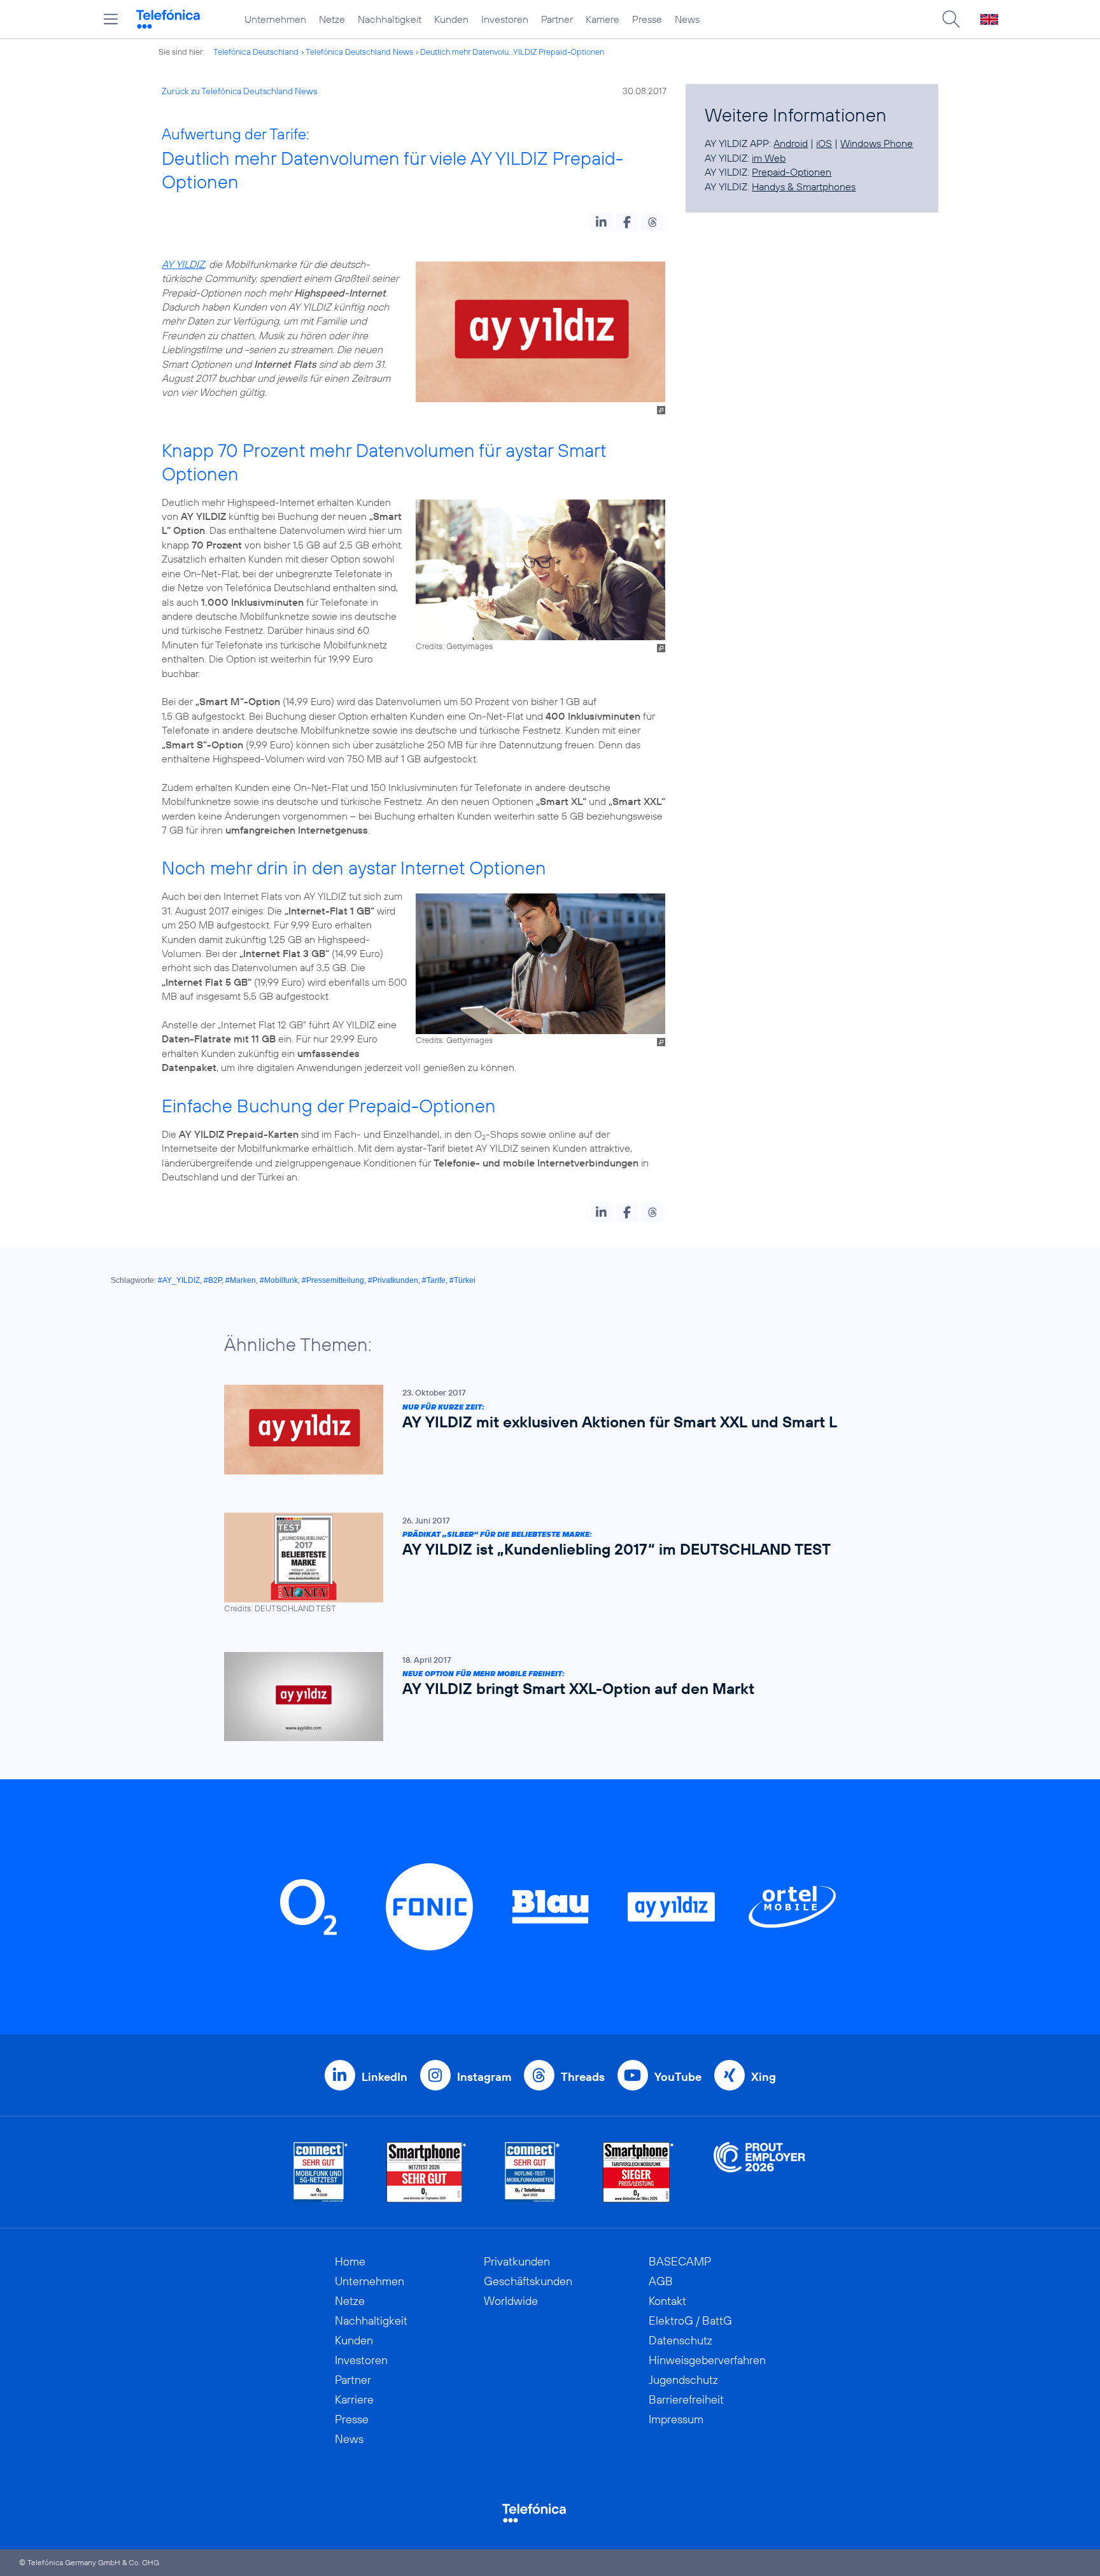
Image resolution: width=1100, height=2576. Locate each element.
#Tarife (434, 1280)
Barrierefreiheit (686, 2399)
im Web (769, 158)
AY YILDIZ (183, 264)
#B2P (213, 1280)
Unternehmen (275, 19)
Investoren (505, 19)
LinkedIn (384, 2077)
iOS (824, 143)
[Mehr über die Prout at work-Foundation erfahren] (759, 2172)
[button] (601, 222)
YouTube (678, 2077)
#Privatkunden (393, 1280)
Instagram (484, 2077)
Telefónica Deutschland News (359, 52)
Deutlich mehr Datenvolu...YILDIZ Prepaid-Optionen (512, 52)
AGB (661, 2281)
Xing (764, 2077)
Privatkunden (517, 2261)
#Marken (241, 1280)
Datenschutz (680, 2340)
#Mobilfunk (279, 1280)
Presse (647, 19)
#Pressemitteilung (333, 1280)
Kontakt (667, 2301)
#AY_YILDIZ (179, 1280)
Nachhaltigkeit (390, 19)
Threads (583, 2077)
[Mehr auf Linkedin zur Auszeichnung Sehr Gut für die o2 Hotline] (532, 2172)
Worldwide (511, 2301)
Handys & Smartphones (804, 186)
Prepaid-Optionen (792, 172)
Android (791, 143)
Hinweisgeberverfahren (707, 2360)
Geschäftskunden (528, 2281)
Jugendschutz (683, 2380)
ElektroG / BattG (690, 2320)
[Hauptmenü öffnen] (111, 19)
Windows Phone (877, 143)
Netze (332, 19)
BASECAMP (680, 2261)
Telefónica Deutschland (256, 52)
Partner (557, 19)
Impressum (676, 2419)
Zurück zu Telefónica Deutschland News (239, 91)
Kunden (451, 19)
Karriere (603, 19)
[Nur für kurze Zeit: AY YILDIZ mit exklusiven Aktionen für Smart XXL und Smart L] (544, 1430)
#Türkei (462, 1280)
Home (350, 2261)
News (687, 19)
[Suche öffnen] (951, 19)
